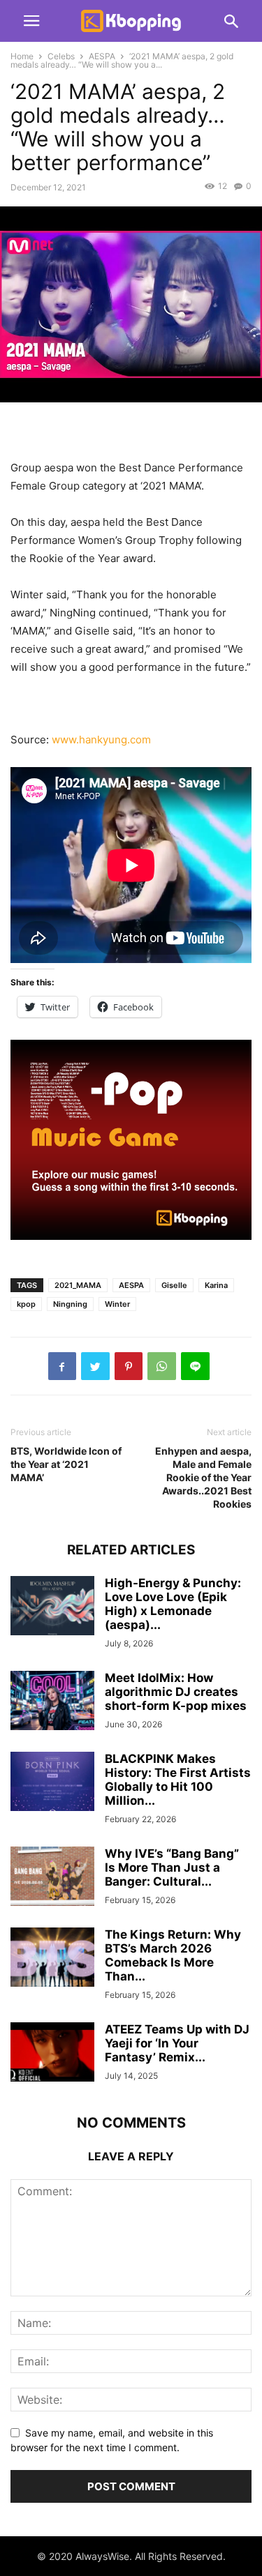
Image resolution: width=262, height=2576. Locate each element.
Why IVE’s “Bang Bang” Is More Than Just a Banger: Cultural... (172, 1867)
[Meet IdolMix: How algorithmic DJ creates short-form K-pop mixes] (52, 1702)
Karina (216, 1285)
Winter (117, 1304)
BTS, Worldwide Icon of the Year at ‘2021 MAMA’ (66, 1464)
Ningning (70, 1304)
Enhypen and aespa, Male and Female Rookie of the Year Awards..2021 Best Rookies (203, 1477)
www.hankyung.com (101, 740)
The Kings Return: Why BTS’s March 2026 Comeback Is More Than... (173, 1955)
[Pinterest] (129, 1366)
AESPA (102, 56)
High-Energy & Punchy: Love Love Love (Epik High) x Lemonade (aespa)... (173, 1604)
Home (22, 56)
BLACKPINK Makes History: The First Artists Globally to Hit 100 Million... (178, 1780)
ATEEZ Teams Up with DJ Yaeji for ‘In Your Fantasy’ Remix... (177, 2043)
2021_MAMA (78, 1285)
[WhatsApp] (162, 1366)
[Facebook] (62, 1366)
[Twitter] (95, 1366)
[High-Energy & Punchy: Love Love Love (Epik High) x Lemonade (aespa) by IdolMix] (52, 1607)
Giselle (174, 1285)
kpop (26, 1304)
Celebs (61, 56)
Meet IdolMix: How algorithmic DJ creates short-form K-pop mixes (176, 1692)
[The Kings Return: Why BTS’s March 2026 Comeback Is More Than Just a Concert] (52, 1958)
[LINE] (195, 1366)
